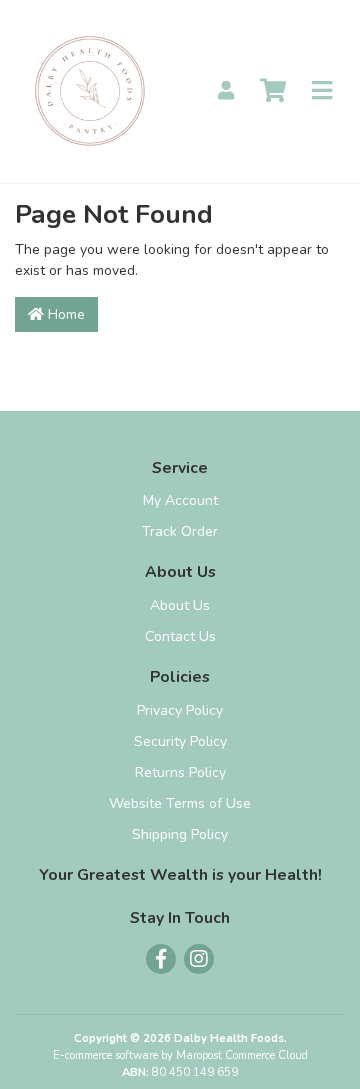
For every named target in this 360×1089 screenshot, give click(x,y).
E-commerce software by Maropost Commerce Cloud (180, 1055)
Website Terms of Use (180, 803)
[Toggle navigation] (322, 91)
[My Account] (226, 91)
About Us (180, 605)
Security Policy (180, 741)
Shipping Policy (180, 834)
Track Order (180, 531)
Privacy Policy (180, 710)
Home (64, 314)
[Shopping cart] (273, 91)
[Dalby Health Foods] (90, 89)
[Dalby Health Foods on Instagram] (199, 959)
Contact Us (180, 636)
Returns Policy (180, 772)
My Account (180, 500)
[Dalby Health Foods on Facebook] (161, 959)
